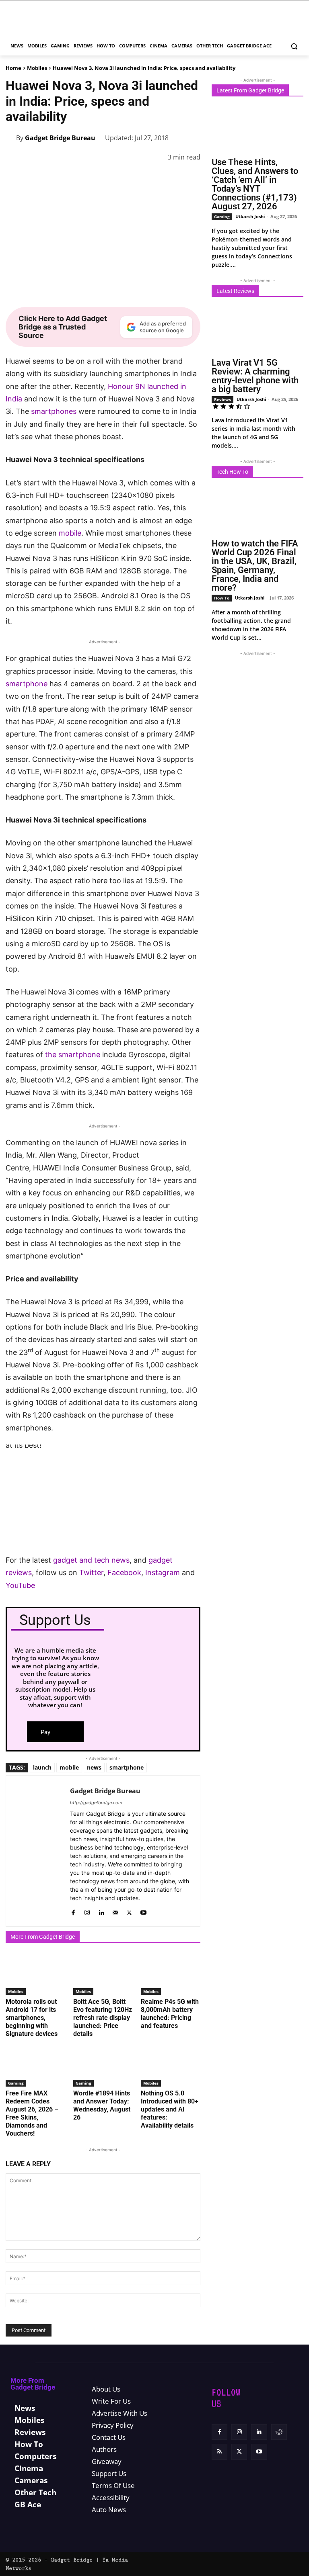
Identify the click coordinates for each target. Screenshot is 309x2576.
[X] (80, 177)
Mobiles (37, 68)
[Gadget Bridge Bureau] (11, 138)
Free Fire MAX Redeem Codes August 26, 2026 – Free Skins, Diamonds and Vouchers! (32, 2113)
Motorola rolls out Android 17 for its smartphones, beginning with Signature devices (32, 2018)
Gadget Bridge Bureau (60, 138)
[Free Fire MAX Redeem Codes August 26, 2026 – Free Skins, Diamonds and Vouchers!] (35, 2066)
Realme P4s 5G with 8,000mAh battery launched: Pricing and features (170, 2014)
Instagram (163, 1572)
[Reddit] (279, 2432)
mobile (70, 533)
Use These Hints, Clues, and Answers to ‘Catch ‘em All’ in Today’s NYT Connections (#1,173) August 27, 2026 (255, 184)
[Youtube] (143, 1911)
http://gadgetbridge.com (96, 1803)
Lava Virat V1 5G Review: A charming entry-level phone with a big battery (255, 376)
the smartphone (73, 1055)
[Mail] (115, 1911)
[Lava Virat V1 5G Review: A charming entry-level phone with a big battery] (257, 330)
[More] (192, 177)
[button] (294, 46)
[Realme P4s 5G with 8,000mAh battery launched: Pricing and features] (171, 1974)
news (94, 1767)
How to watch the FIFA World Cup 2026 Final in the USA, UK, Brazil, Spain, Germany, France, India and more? (255, 566)
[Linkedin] (136, 177)
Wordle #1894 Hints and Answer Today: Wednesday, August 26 (102, 2105)
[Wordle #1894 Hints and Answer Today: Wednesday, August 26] (103, 2066)
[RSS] (219, 2452)
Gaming (16, 2083)
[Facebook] (62, 177)
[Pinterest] (99, 177)
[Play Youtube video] (103, 1499)
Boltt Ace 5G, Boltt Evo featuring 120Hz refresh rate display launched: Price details (103, 2018)
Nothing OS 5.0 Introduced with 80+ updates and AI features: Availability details (170, 2109)
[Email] (173, 177)
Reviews (222, 399)
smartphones (54, 411)
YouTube (20, 1585)
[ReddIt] (154, 177)
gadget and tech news (91, 1560)
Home (13, 68)
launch (42, 1767)
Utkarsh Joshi (250, 216)
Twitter (91, 1572)
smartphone (27, 684)
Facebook (124, 1572)
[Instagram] (87, 1911)
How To (222, 598)
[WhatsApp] (117, 177)
